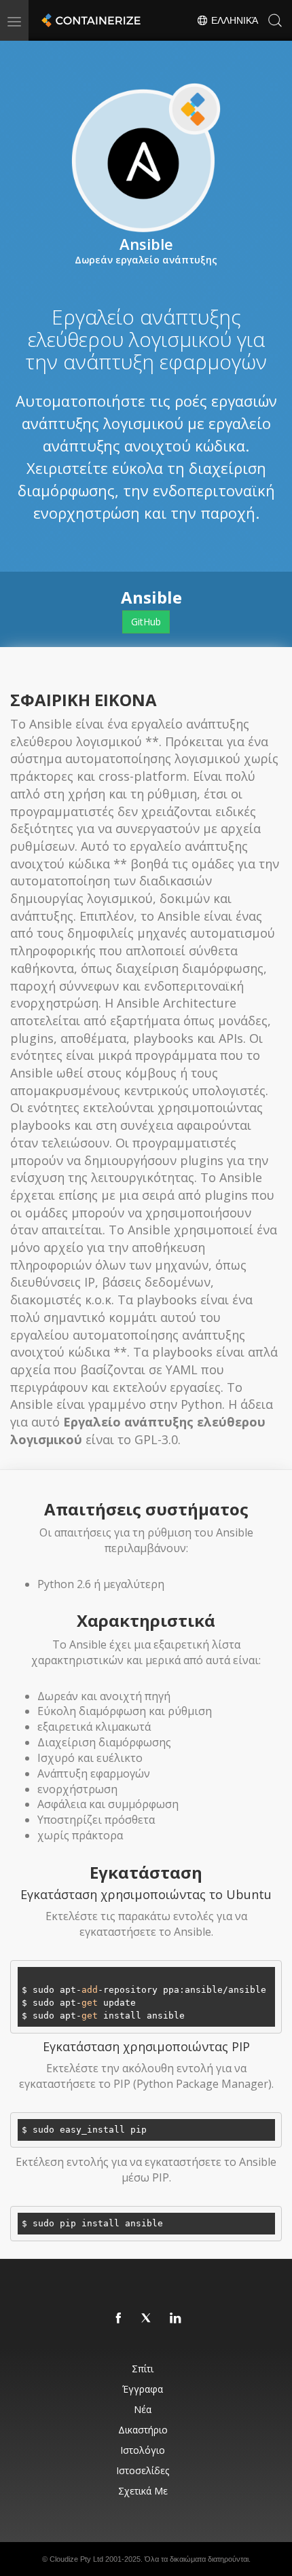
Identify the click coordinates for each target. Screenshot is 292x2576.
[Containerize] (90, 20)
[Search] (275, 20)
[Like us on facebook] (119, 2319)
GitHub (146, 622)
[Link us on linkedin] (176, 2319)
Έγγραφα (143, 2389)
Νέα (143, 2409)
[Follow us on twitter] (147, 2319)
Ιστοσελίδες (143, 2470)
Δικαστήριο (143, 2430)
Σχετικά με (143, 2491)
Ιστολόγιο (143, 2450)
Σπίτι (143, 2369)
